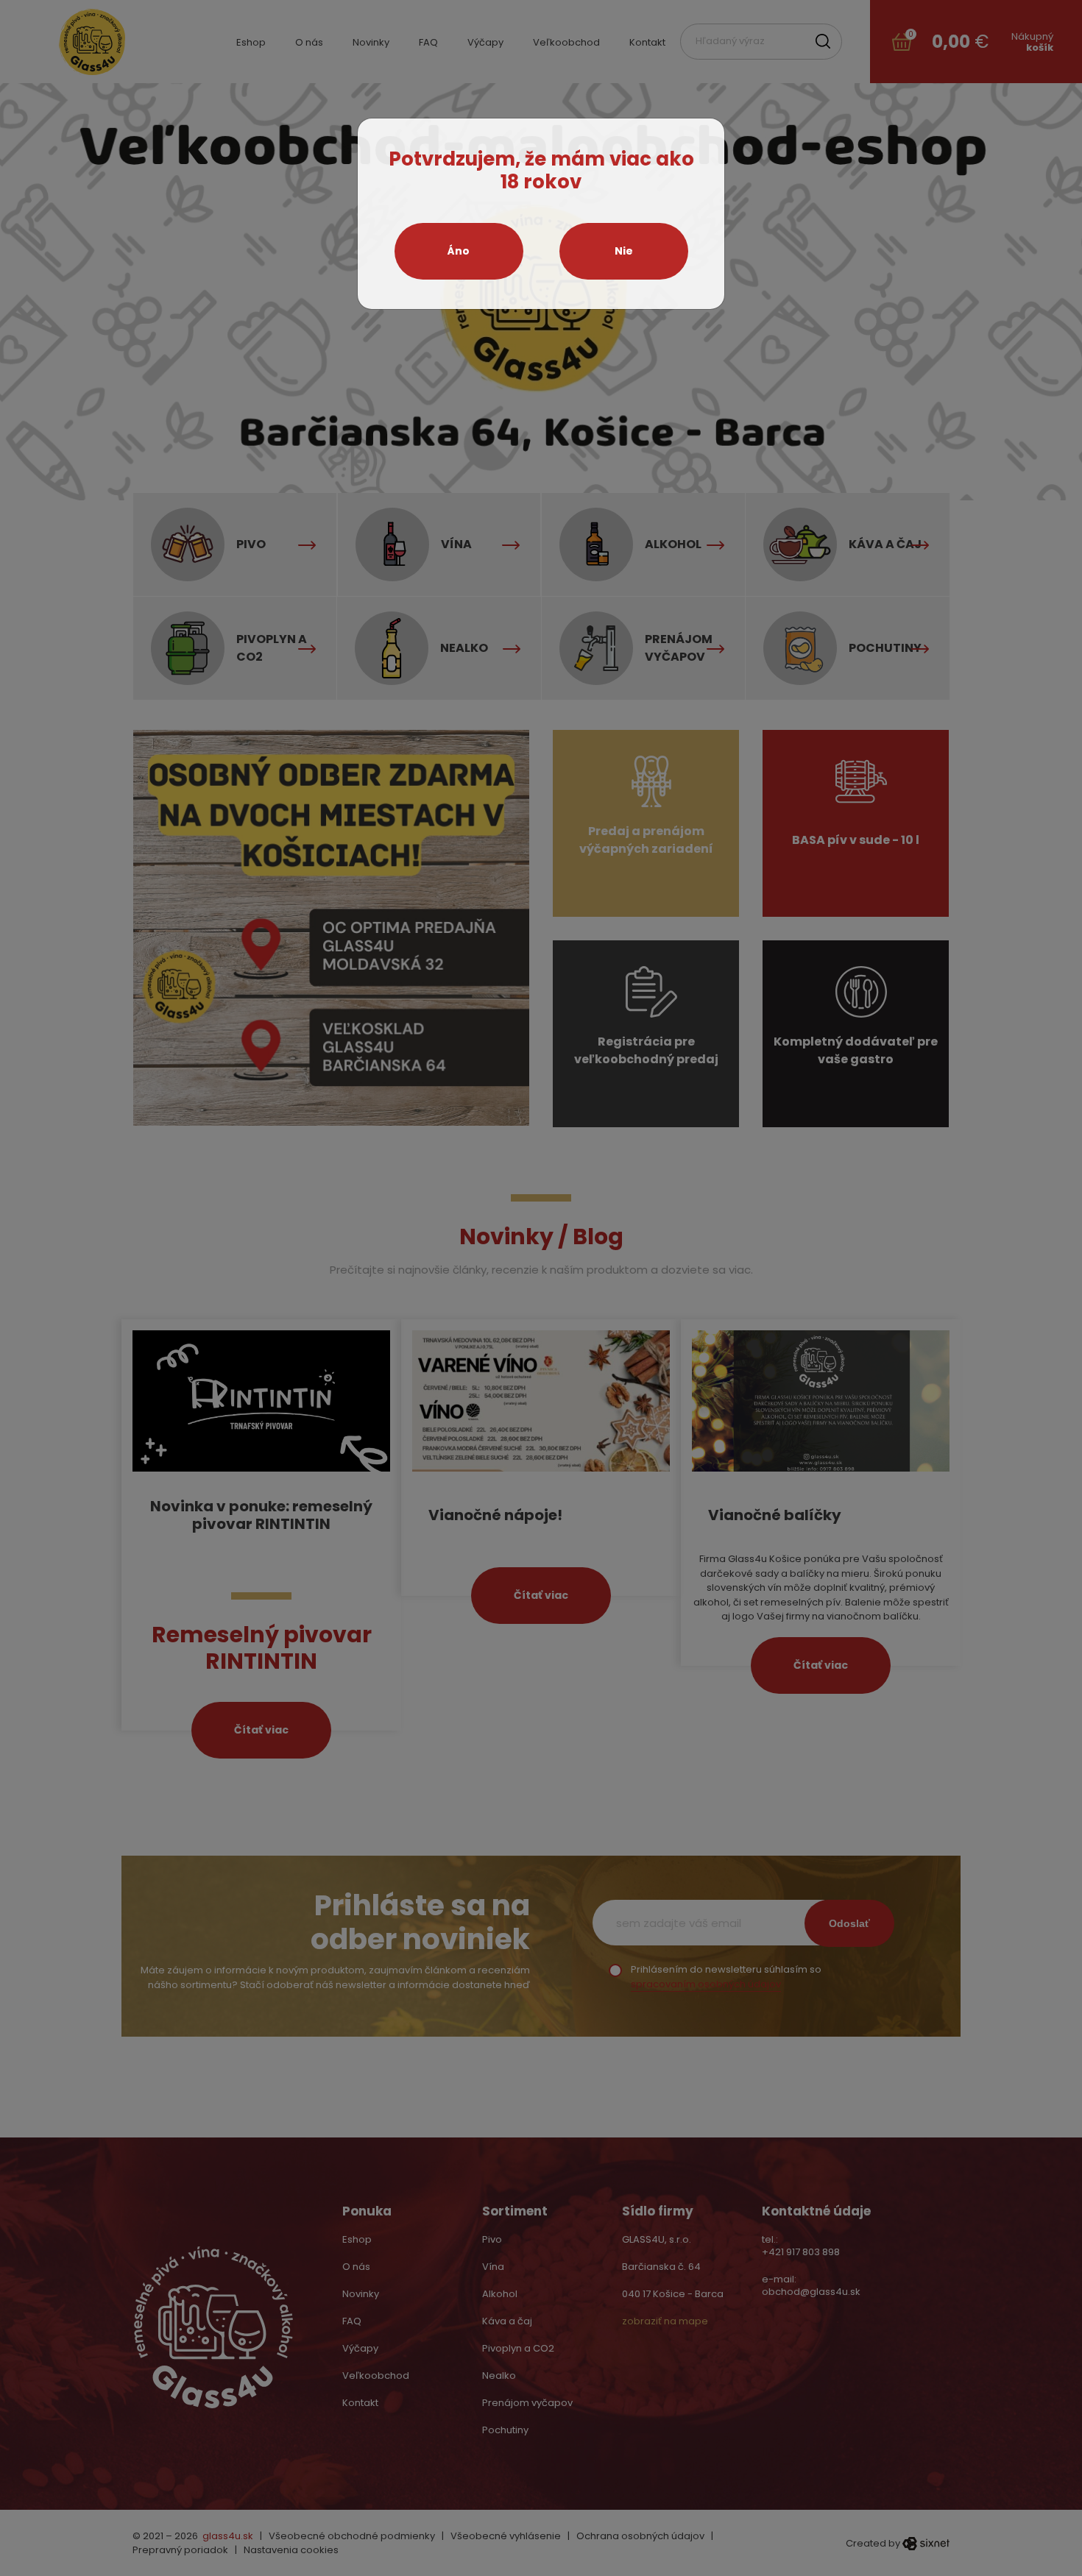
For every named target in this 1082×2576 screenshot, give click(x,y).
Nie (624, 251)
